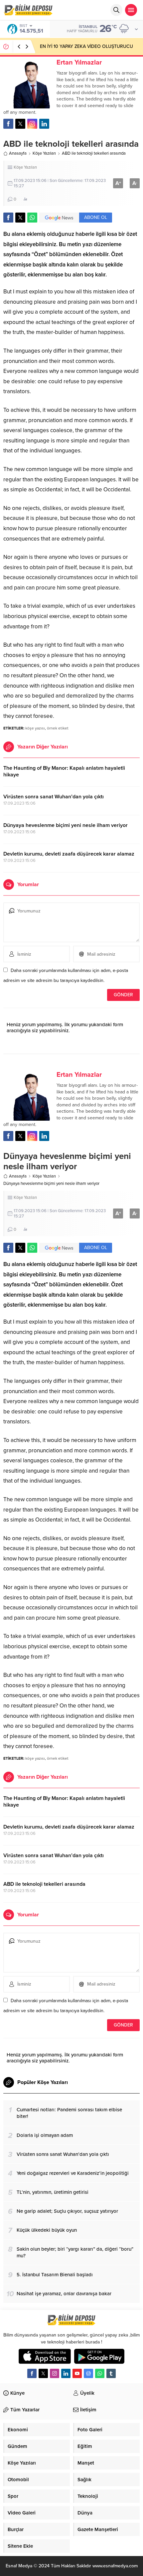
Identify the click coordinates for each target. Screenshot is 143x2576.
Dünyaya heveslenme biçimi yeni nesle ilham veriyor (66, 825)
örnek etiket (58, 728)
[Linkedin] (66, 2373)
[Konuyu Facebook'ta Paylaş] (8, 218)
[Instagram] (55, 2373)
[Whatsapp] (100, 2373)
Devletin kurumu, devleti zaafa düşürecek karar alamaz (69, 854)
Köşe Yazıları (44, 153)
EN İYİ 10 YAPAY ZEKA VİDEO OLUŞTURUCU (86, 46)
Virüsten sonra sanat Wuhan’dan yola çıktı (54, 797)
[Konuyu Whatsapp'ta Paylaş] (32, 218)
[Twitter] (43, 2373)
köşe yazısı (35, 728)
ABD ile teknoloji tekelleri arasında (44, 1884)
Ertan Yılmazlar (79, 63)
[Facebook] (32, 2373)
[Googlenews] (88, 2373)
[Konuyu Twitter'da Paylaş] (20, 218)
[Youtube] (77, 2373)
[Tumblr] (111, 2373)
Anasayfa (18, 153)
